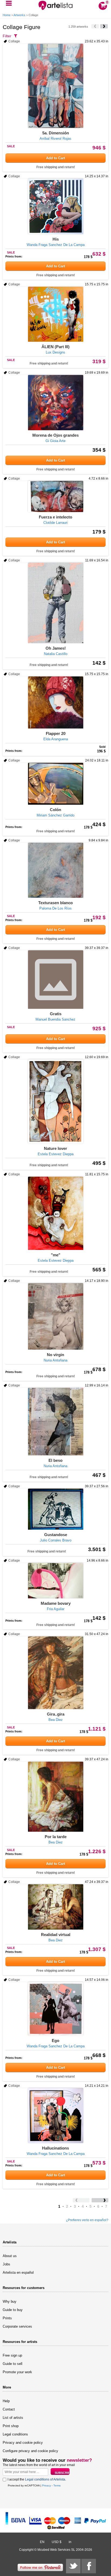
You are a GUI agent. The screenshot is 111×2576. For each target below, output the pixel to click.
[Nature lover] (55, 1101)
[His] (55, 206)
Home (7, 15)
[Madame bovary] (55, 1581)
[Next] (104, 26)
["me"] (55, 1213)
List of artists (13, 2418)
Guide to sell (13, 2364)
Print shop (11, 2426)
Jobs (6, 2264)
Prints (7, 2318)
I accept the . (37, 2479)
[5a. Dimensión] (55, 86)
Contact (9, 2409)
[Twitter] (73, 2566)
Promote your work (17, 2372)
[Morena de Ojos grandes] (55, 403)
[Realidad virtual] (55, 1907)
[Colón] (55, 784)
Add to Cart (55, 158)
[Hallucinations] (55, 2116)
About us (10, 2256)
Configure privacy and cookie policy (30, 2451)
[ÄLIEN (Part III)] (55, 314)
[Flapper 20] (55, 702)
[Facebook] (89, 2566)
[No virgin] (55, 1316)
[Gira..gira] (55, 1673)
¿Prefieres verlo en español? (87, 2220)
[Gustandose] (55, 1509)
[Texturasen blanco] (55, 870)
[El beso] (55, 1422)
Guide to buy (13, 2310)
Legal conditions (15, 2434)
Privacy (46, 2485)
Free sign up (12, 2355)
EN (42, 2542)
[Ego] (55, 2009)
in (70, 2542)
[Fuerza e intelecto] (55, 496)
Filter (7, 36)
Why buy (10, 2301)
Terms (57, 2485)
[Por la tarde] (55, 1797)
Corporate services (17, 2326)
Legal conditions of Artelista (45, 2479)
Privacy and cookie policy (23, 2443)
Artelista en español (18, 2273)
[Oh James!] (55, 603)
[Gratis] (55, 980)
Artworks (19, 15)
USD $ (57, 2542)
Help (6, 2401)
